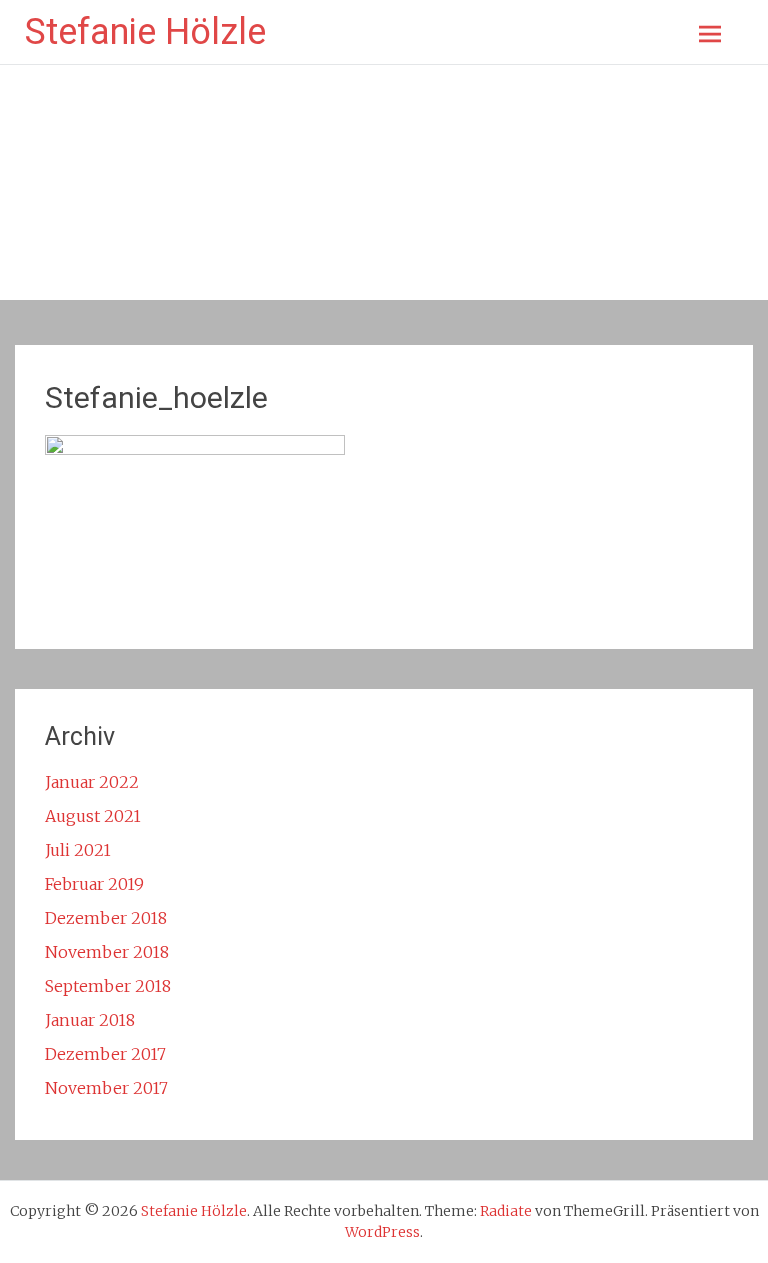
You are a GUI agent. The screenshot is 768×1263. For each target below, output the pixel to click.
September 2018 (108, 986)
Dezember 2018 (106, 918)
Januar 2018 (90, 1020)
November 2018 (107, 952)
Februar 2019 (94, 884)
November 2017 (106, 1088)
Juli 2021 (78, 850)
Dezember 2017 (105, 1054)
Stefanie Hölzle (145, 32)
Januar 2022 (92, 782)
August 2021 (93, 816)
